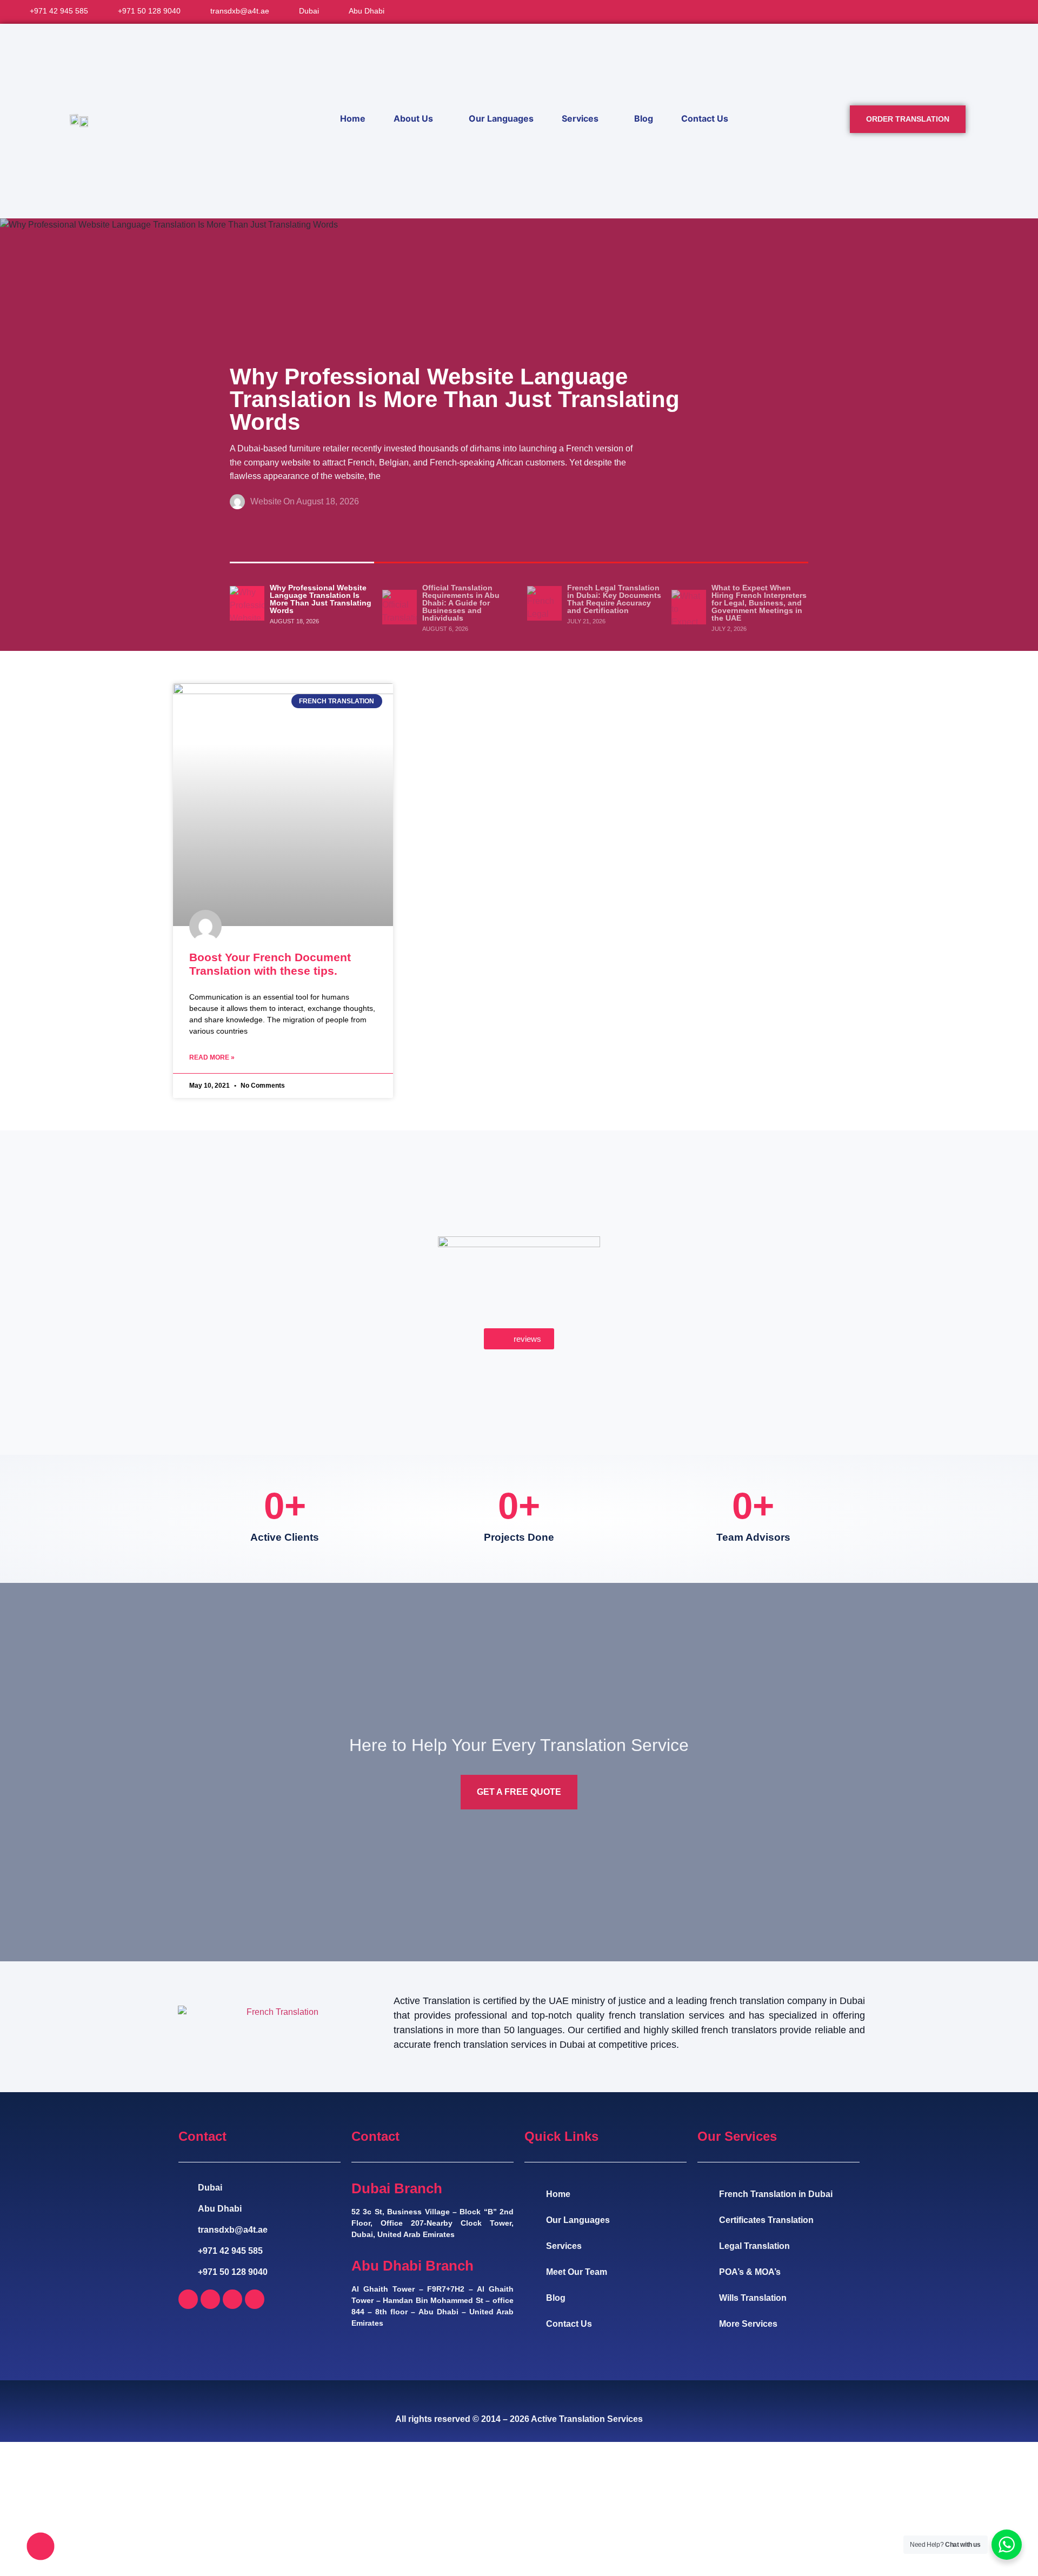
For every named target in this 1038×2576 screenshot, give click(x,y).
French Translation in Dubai (776, 2194)
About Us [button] (413, 118)
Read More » (212, 1057)
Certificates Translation (766, 2220)
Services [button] (580, 118)
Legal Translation (754, 2246)
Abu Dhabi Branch (412, 2266)
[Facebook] (188, 2299)
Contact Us (705, 118)
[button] (1004, 12)
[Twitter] (210, 2299)
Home (353, 118)
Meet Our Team (577, 2272)
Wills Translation (753, 2298)
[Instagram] (232, 2299)
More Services (748, 2324)
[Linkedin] (255, 2299)
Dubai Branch (397, 2188)
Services (564, 2246)
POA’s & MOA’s (750, 2272)
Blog (644, 118)
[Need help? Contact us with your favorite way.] (41, 2546)
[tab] (302, 603)
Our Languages (501, 118)
